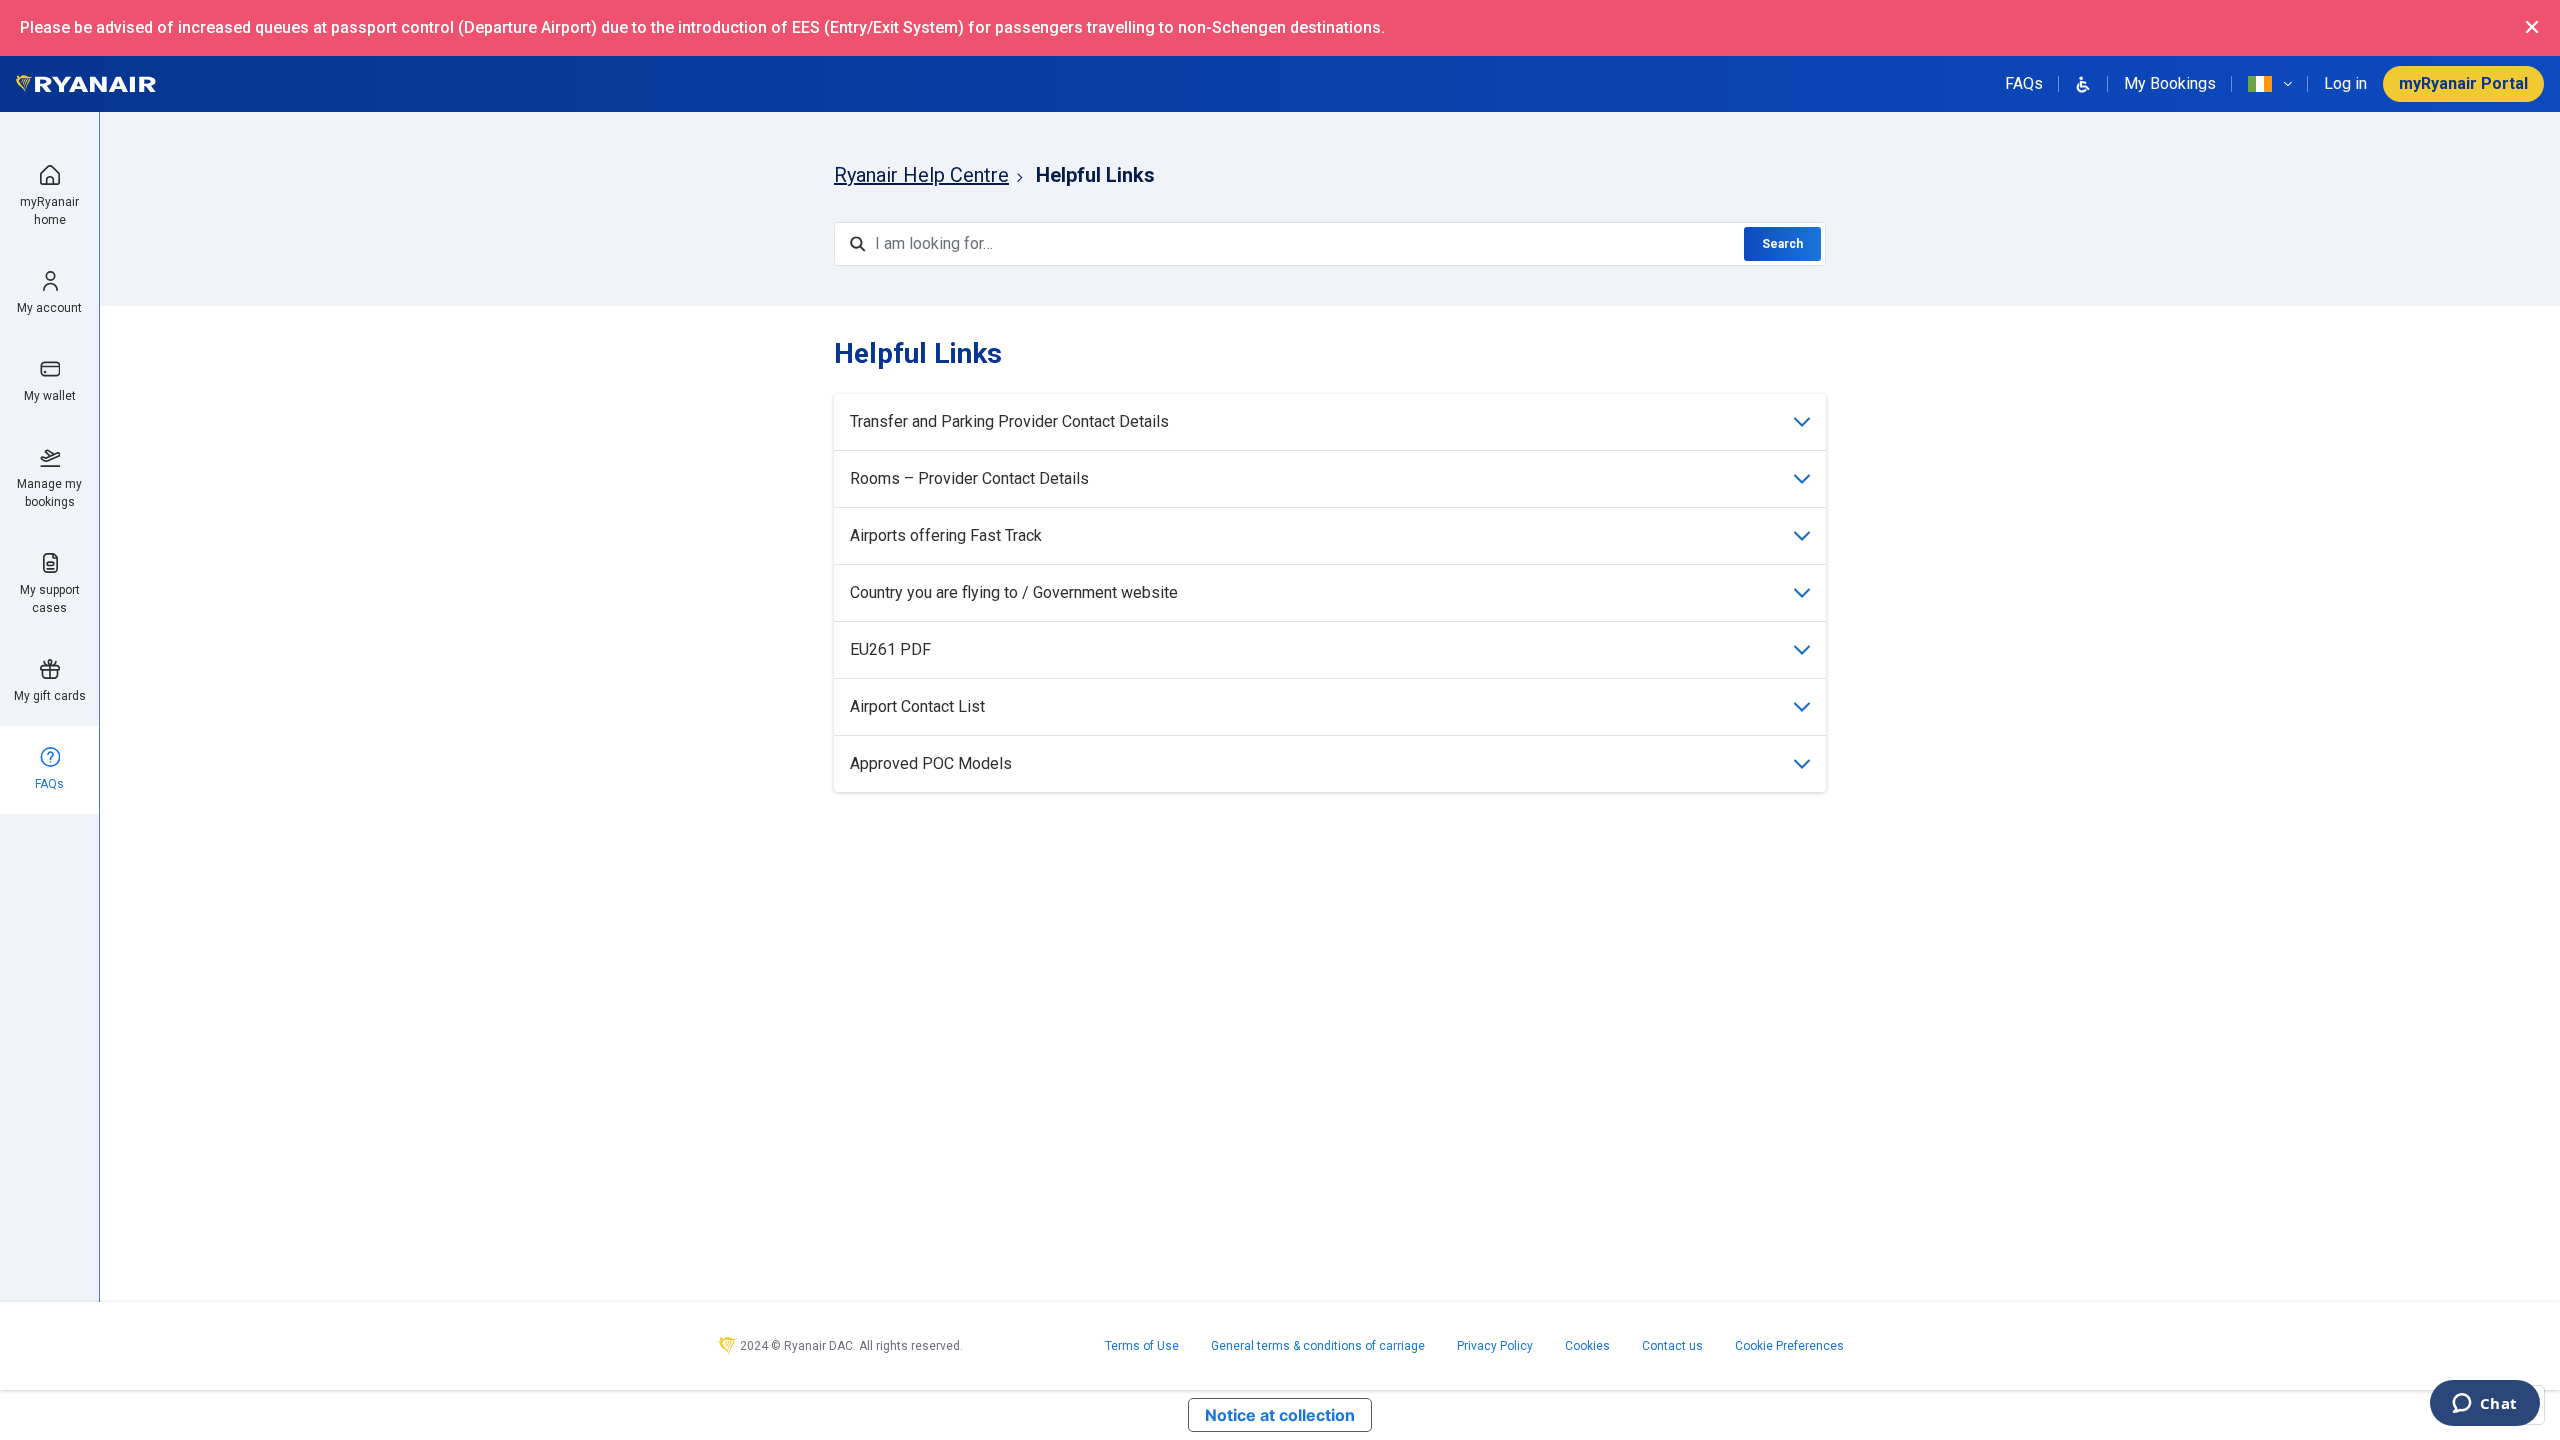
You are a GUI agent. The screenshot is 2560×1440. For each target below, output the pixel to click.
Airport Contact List (917, 706)
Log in (2345, 83)
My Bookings (2170, 83)
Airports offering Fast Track (946, 535)
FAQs (2024, 83)
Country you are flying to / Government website (1014, 592)
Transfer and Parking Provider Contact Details (1009, 421)
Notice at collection (1280, 1415)
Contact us (1672, 1346)
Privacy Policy (1495, 1346)
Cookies (1587, 1346)
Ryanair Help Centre (921, 175)
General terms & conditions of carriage (1318, 1346)
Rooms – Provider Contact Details (969, 478)
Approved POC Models (931, 763)
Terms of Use (1142, 1346)
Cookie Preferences (1789, 1346)
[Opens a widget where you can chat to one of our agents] (2484, 1405)
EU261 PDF (890, 649)
